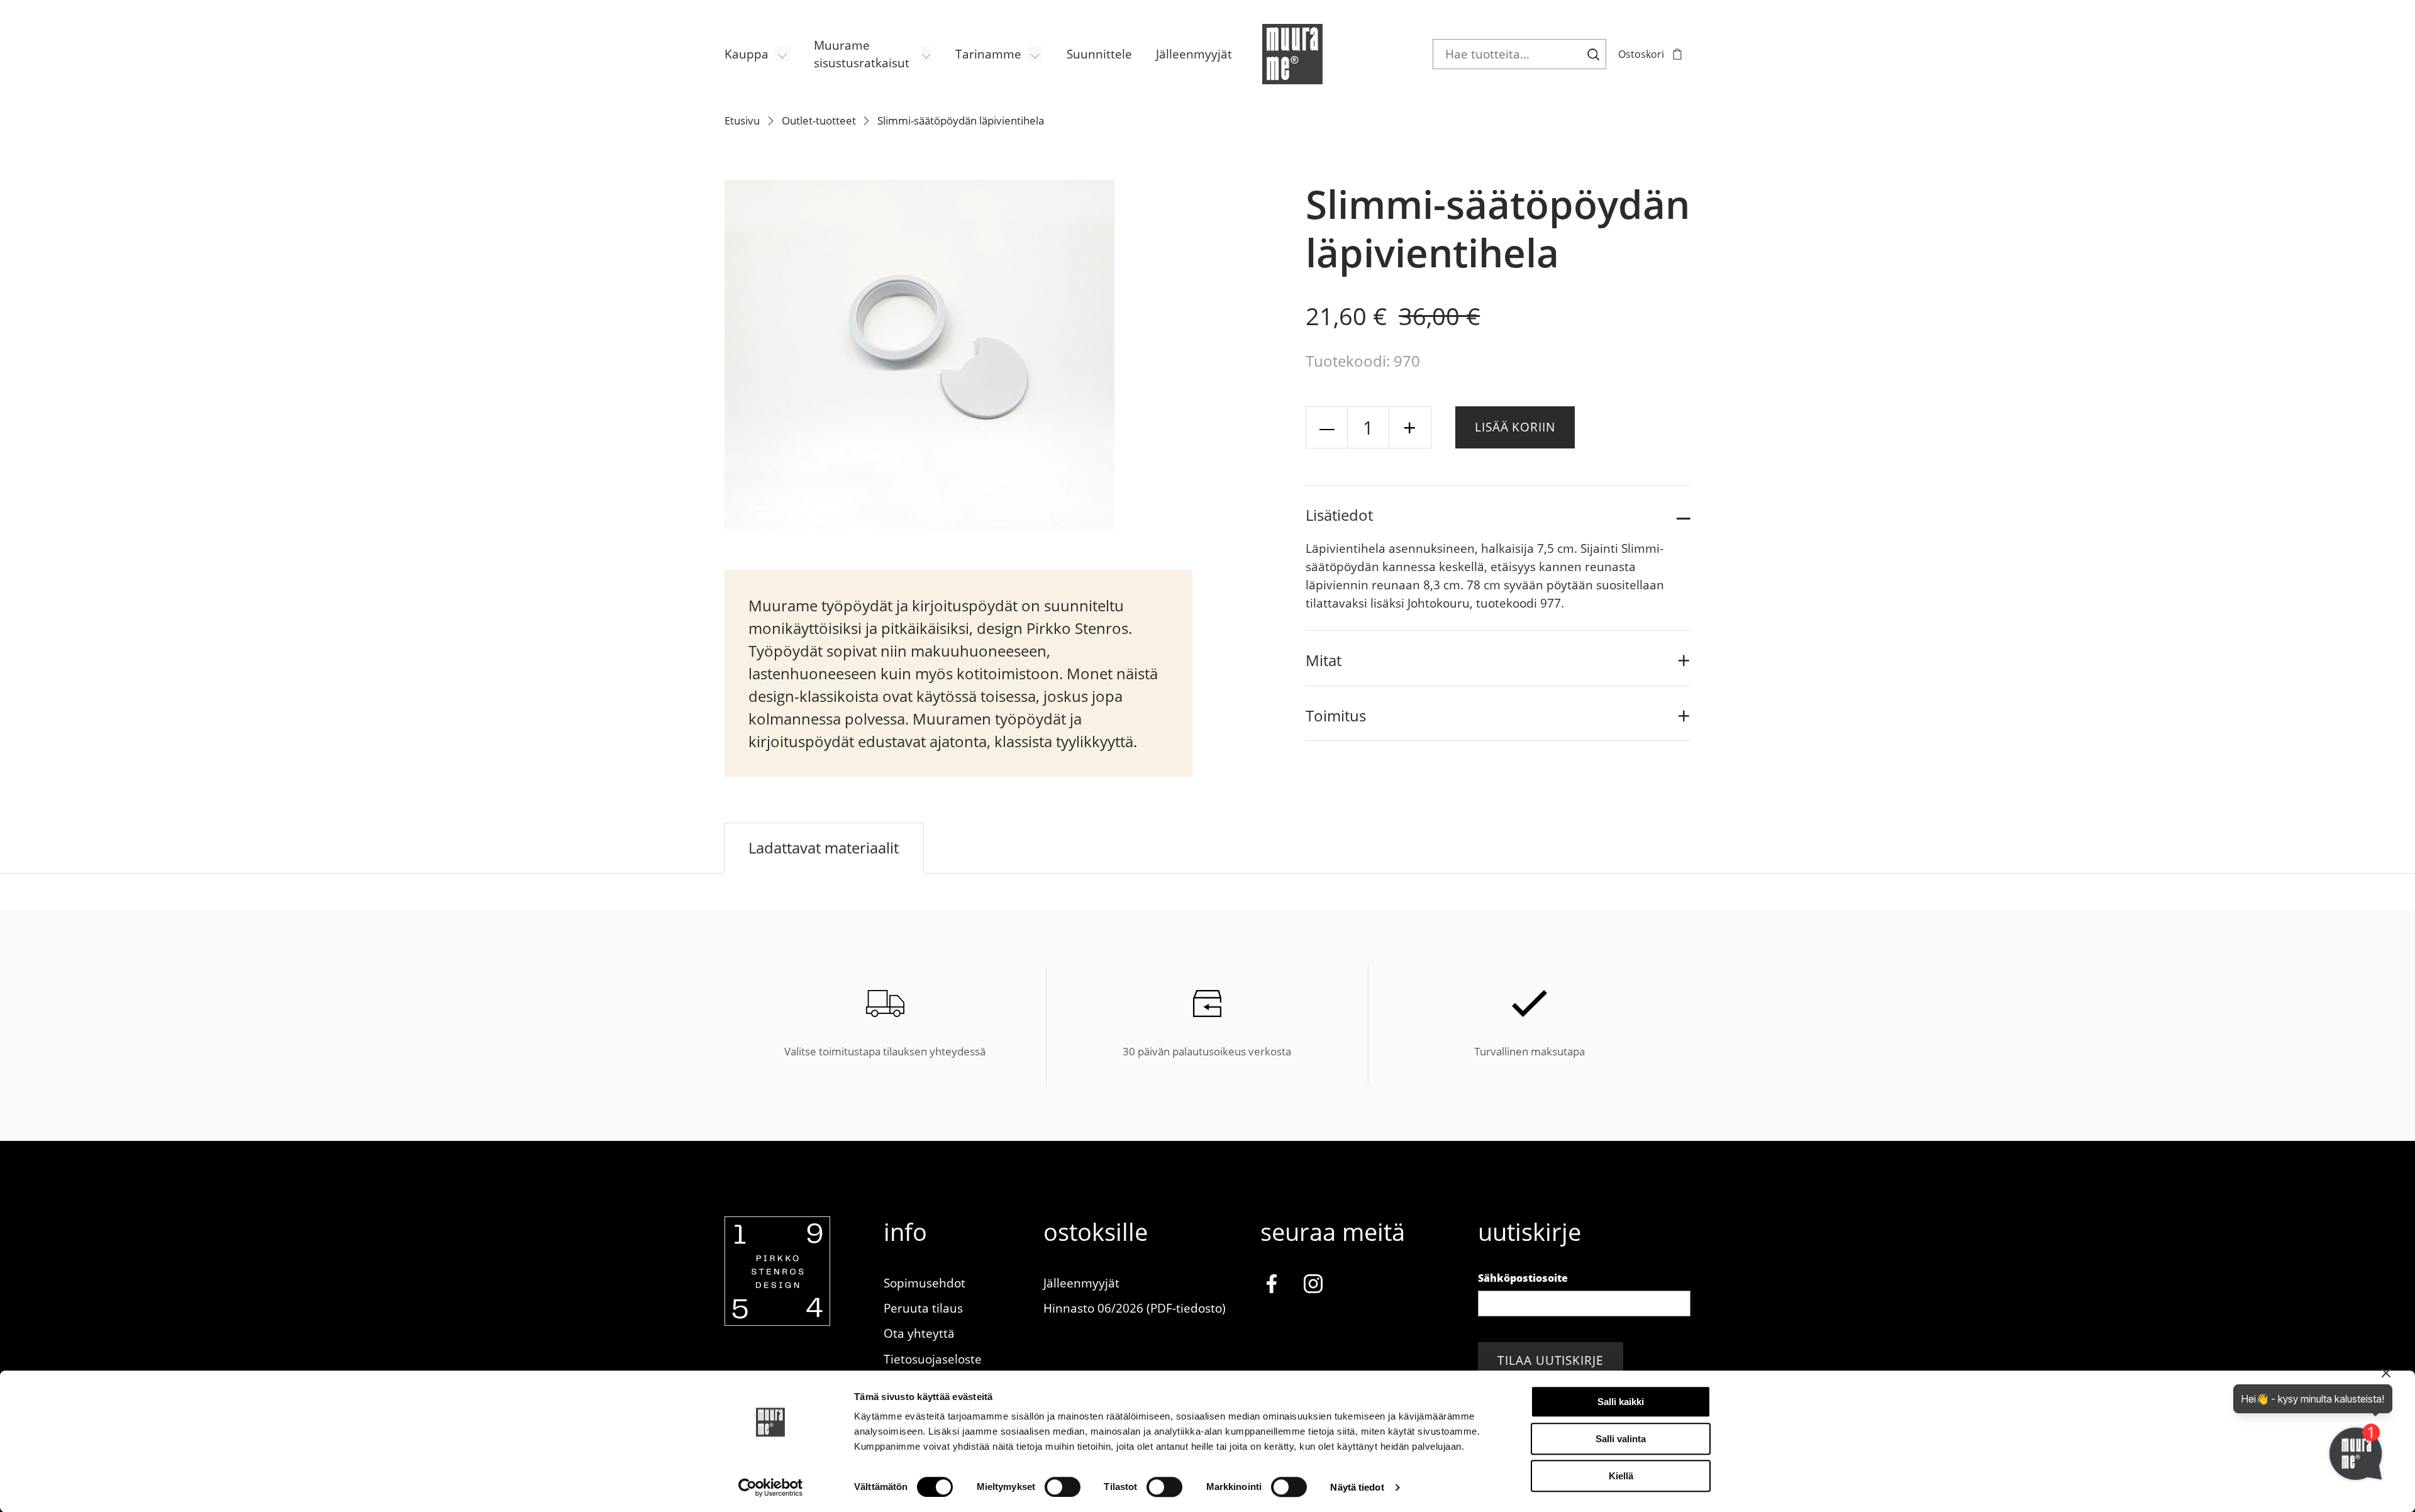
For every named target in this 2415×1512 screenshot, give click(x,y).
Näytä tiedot (1357, 1487)
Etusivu (742, 120)
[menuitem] (757, 54)
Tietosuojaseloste (933, 1359)
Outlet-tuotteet (819, 120)
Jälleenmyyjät (1194, 54)
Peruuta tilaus (923, 1308)
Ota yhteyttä (919, 1333)
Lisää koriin (1515, 427)
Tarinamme (988, 54)
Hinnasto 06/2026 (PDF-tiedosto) (1135, 1308)
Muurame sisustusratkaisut (862, 54)
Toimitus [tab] (1336, 715)
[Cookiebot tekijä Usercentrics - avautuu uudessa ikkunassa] (771, 1487)
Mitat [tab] (1324, 660)
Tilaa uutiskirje (1551, 1360)
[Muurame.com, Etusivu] (1292, 54)
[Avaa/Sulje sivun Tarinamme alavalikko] (1035, 54)
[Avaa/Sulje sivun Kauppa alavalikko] (782, 54)
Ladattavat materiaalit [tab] (824, 848)
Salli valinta (1621, 1439)
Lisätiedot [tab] (1339, 515)
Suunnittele (1099, 54)
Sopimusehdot (924, 1283)
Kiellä (1621, 1476)
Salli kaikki (1621, 1402)
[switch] (1063, 1487)
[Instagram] (1313, 1286)
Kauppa (747, 54)
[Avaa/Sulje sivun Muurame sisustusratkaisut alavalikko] (926, 54)
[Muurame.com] (777, 1321)
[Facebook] (1271, 1286)
